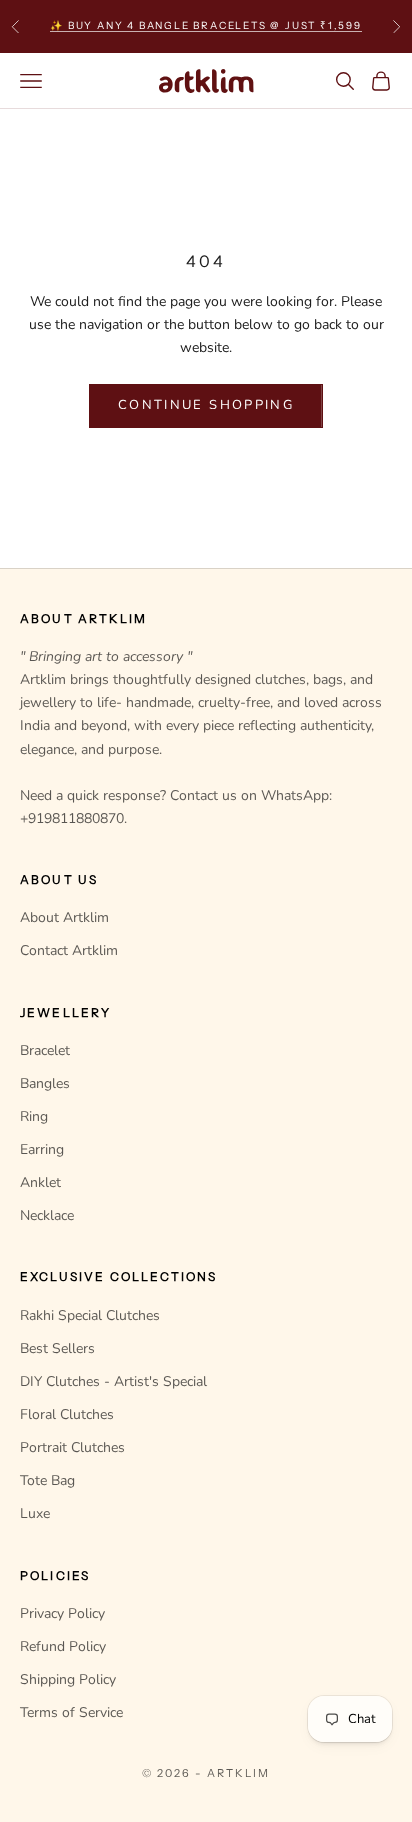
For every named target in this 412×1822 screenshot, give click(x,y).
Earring (42, 1149)
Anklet (40, 1182)
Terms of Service (71, 1712)
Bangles (45, 1083)
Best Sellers (57, 1348)
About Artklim (64, 917)
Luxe (35, 1513)
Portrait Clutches (72, 1447)
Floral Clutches (67, 1414)
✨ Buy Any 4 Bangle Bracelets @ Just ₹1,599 (206, 25)
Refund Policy (63, 1646)
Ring (34, 1116)
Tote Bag (47, 1480)
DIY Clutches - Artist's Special (113, 1381)
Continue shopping (206, 405)
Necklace (47, 1215)
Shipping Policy (68, 1679)
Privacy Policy (62, 1613)
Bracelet (45, 1050)
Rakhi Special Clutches (90, 1315)
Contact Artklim (69, 950)
